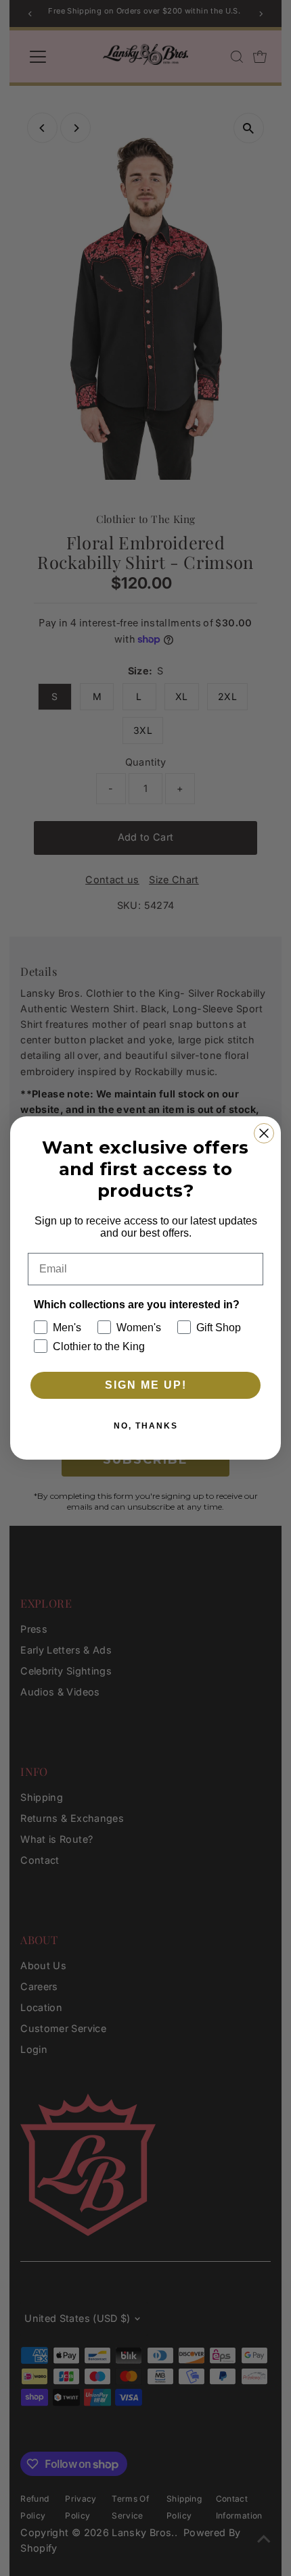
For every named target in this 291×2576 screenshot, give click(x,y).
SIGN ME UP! (146, 1385)
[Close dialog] (264, 1133)
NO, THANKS (146, 1426)
